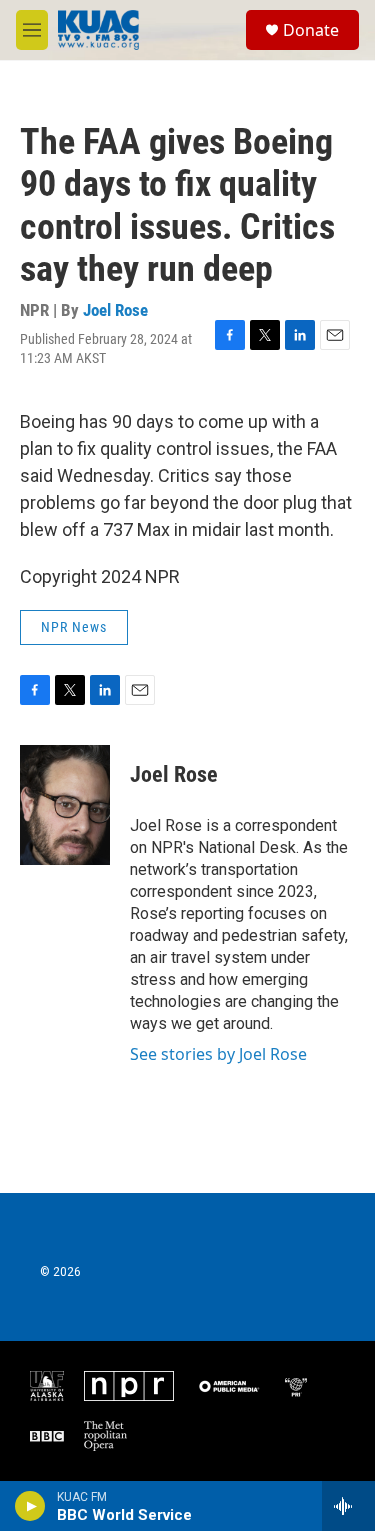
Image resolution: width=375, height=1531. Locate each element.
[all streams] (348, 1506)
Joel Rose (115, 310)
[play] (30, 1506)
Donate (311, 30)
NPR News (74, 627)
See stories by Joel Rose (218, 1054)
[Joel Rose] (65, 805)
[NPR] (129, 1386)
